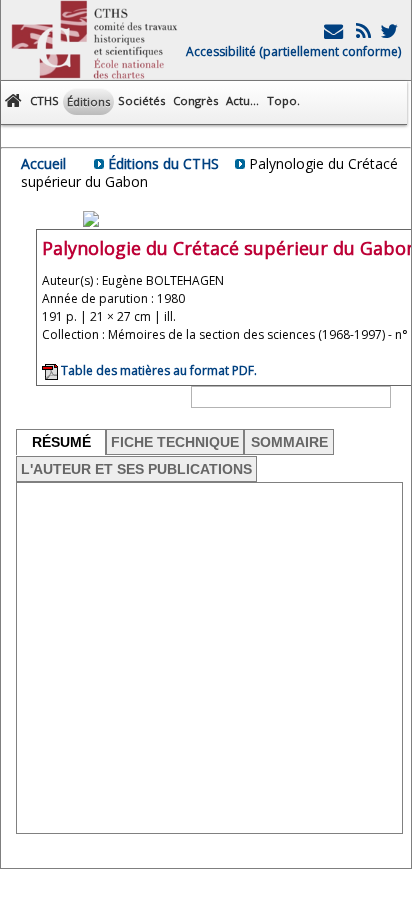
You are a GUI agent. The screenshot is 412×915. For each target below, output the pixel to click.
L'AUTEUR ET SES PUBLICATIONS (136, 469)
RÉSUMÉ (61, 442)
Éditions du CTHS (163, 163)
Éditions (88, 101)
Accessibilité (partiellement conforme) (293, 51)
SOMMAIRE (289, 442)
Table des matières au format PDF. (157, 370)
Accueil (43, 163)
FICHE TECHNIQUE (175, 442)
